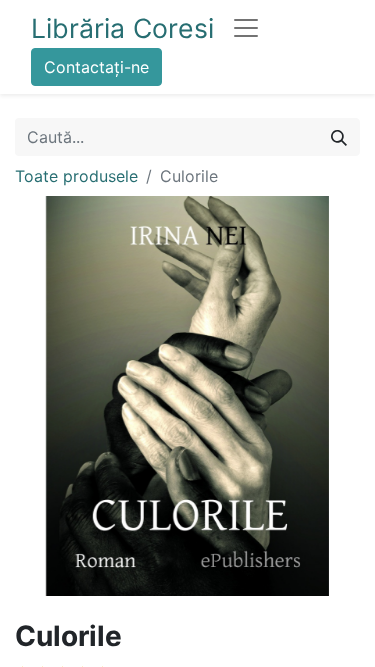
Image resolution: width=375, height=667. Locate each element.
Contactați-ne (96, 67)
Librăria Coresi (122, 28)
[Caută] (339, 137)
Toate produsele (76, 176)
